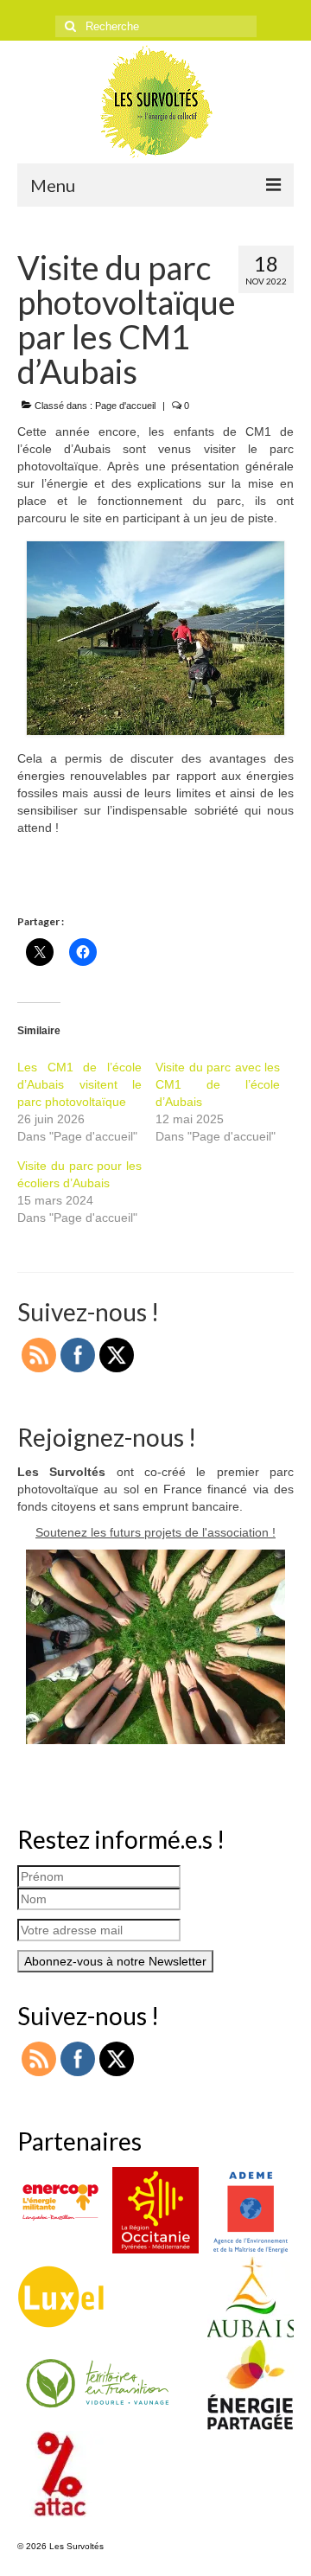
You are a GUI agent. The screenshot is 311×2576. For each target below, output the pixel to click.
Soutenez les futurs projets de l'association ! (155, 1532)
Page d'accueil (125, 406)
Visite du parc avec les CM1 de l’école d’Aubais (218, 1084)
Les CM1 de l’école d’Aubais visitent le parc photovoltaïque (79, 1084)
